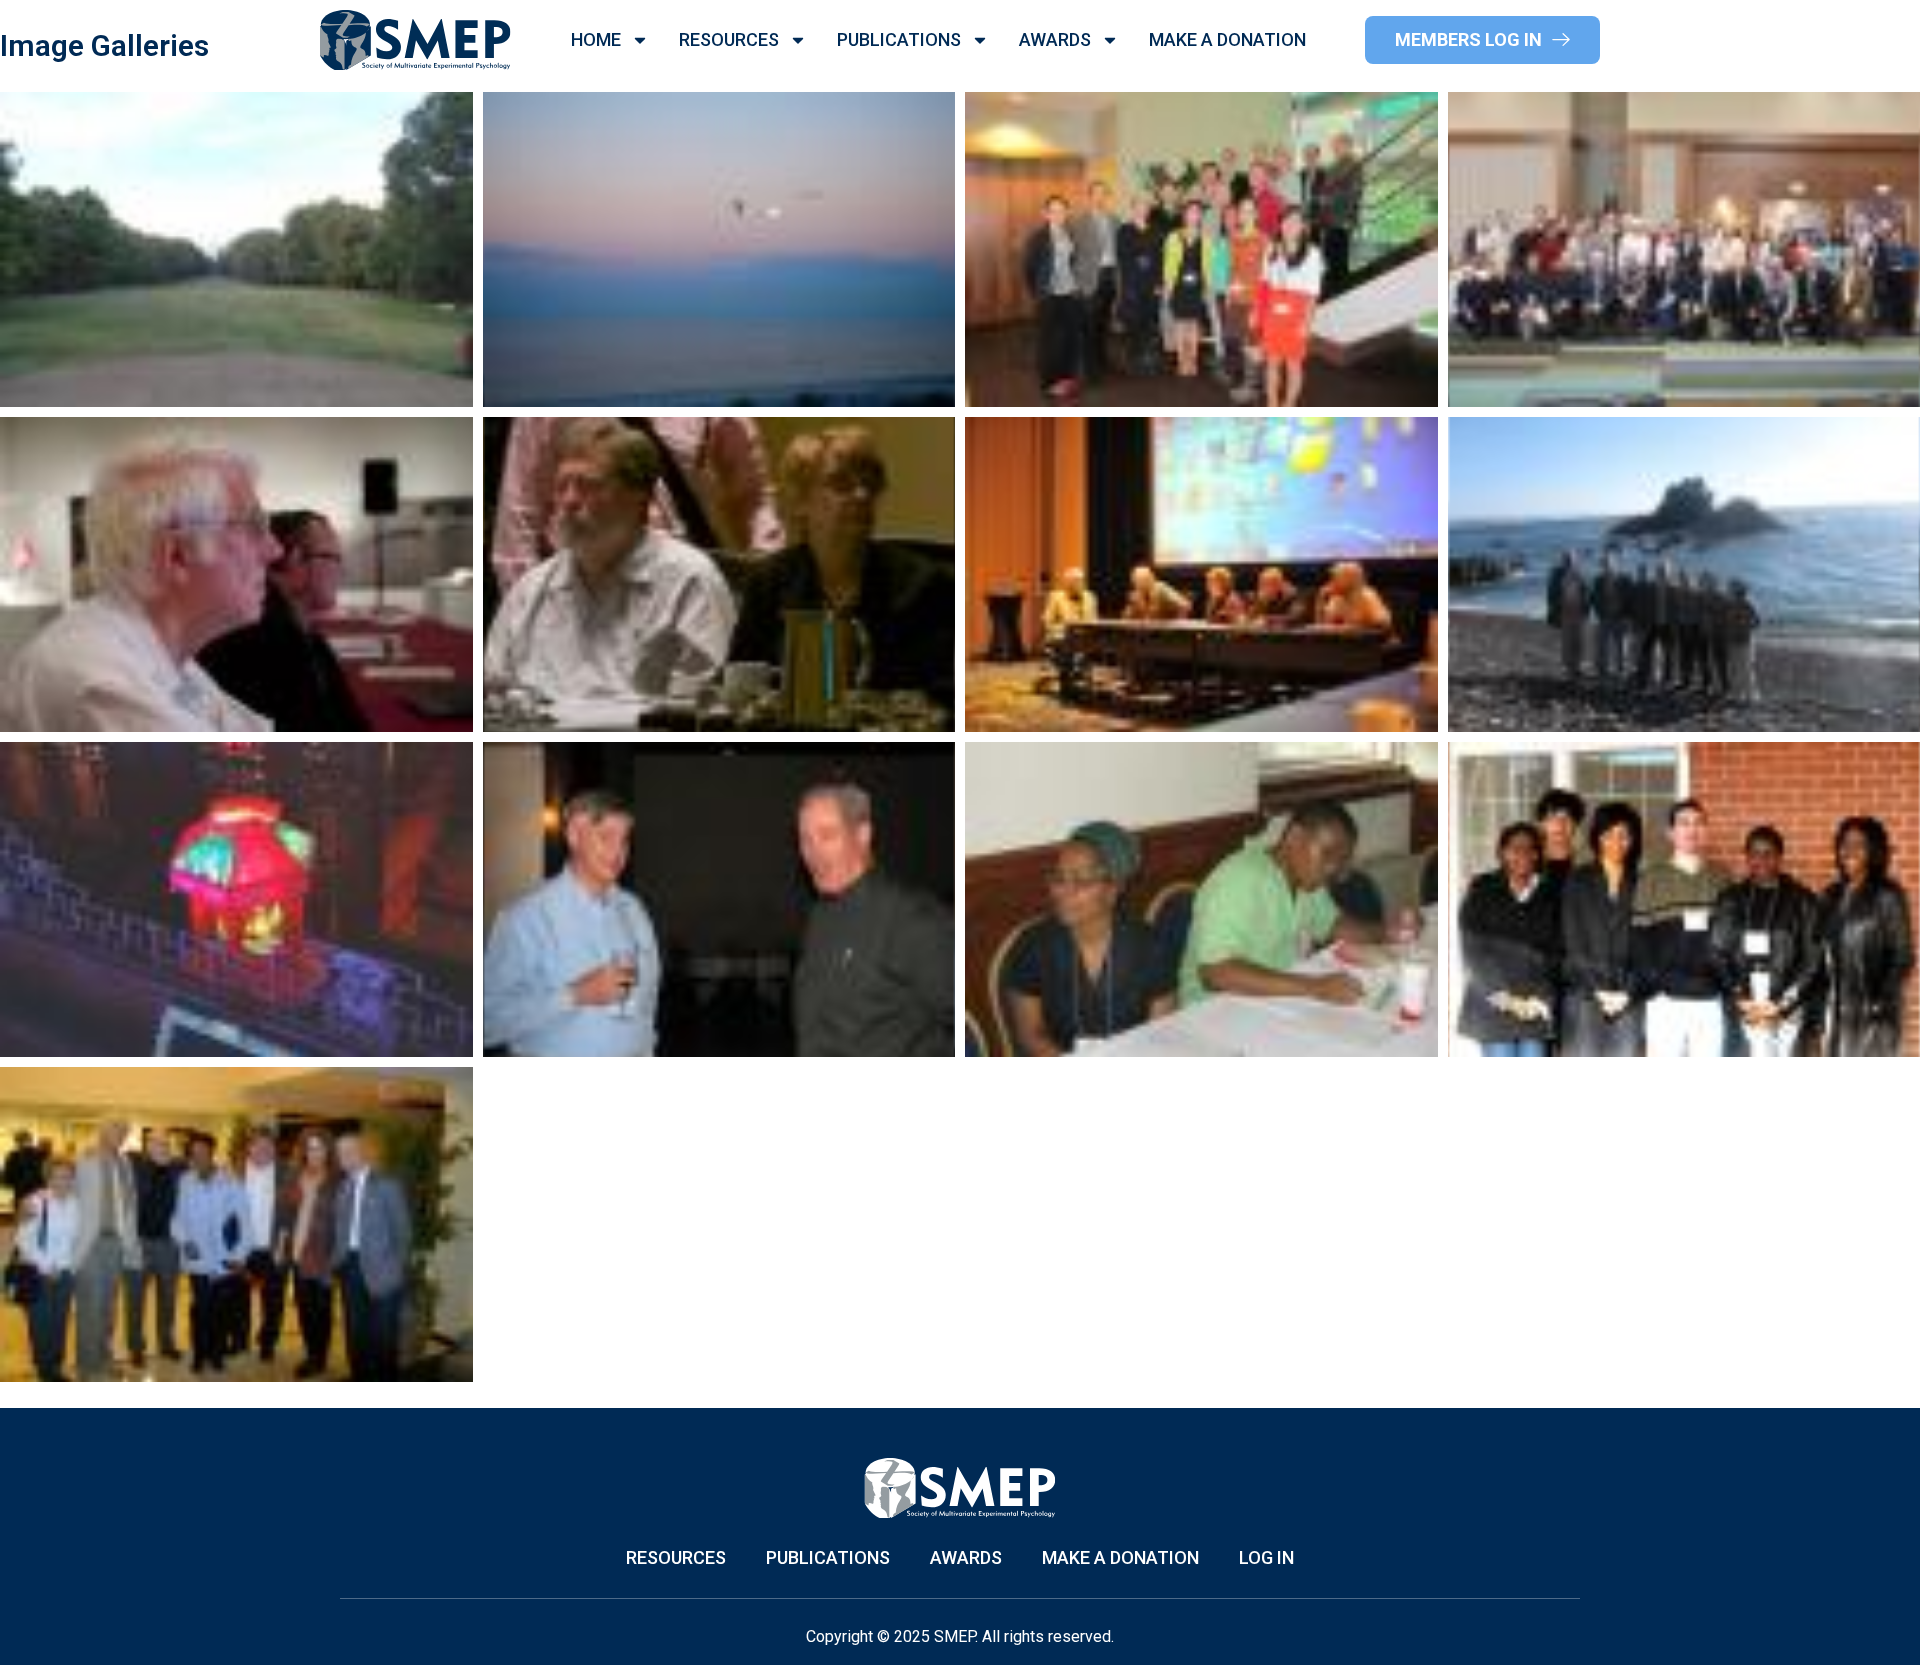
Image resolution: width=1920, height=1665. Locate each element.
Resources (729, 40)
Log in (1266, 1558)
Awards (1055, 40)
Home (596, 40)
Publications (899, 40)
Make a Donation (1227, 40)
